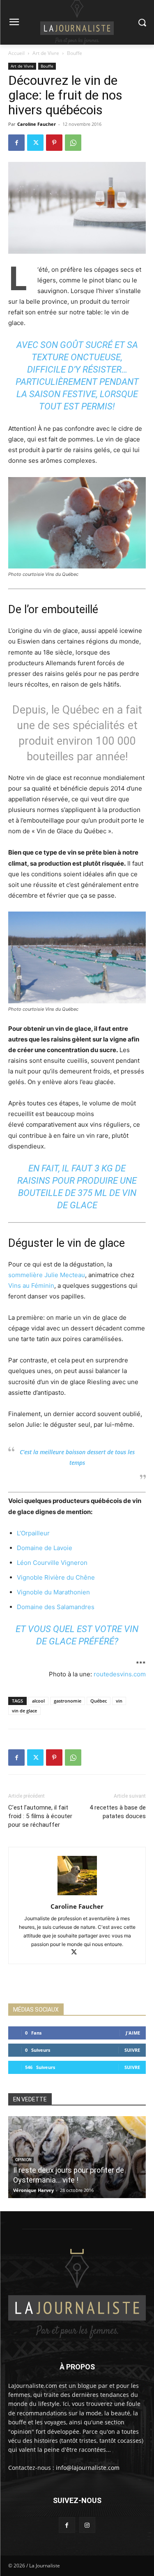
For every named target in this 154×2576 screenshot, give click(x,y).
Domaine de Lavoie (45, 1548)
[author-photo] (77, 1895)
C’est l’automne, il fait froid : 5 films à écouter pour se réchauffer (40, 1816)
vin (119, 1701)
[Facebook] (16, 143)
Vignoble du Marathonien (53, 1592)
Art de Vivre (46, 53)
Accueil (16, 53)
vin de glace (24, 1711)
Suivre (132, 2050)
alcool (38, 1701)
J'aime (133, 2033)
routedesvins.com (120, 1674)
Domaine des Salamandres (56, 1607)
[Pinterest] (54, 143)
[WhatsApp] (73, 143)
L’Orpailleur (33, 1533)
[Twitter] (35, 143)
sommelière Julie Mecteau (47, 1275)
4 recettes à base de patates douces (118, 1812)
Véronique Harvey (33, 2190)
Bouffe (75, 53)
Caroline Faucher (37, 124)
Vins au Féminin (31, 1286)
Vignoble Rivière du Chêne (56, 1577)
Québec (99, 1701)
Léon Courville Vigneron (52, 1563)
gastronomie (68, 1701)
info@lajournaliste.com (88, 2468)
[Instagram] (87, 2525)
